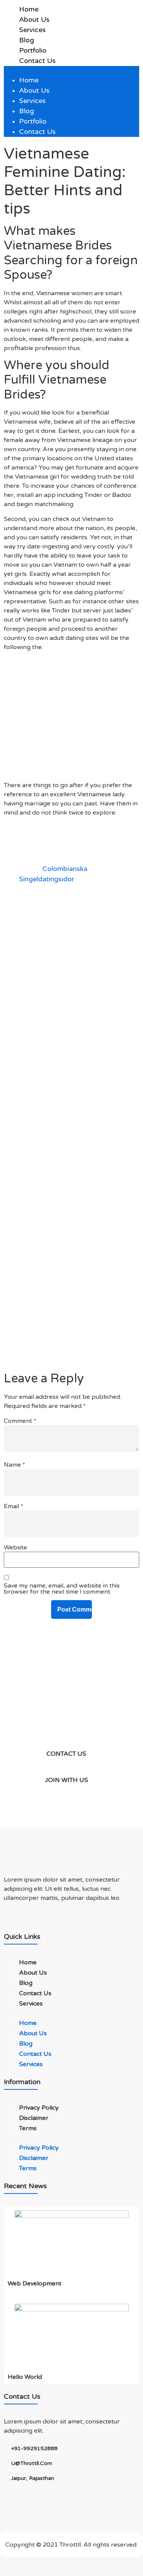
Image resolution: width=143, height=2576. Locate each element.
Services (32, 30)
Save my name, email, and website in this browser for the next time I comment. (62, 1589)
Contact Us (37, 61)
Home (29, 9)
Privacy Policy (39, 2108)
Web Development (35, 2284)
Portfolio (33, 50)
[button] (71, 71)
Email (14, 1506)
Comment (20, 1421)
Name (14, 1465)
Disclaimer (34, 2118)
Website (15, 1548)
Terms (28, 2128)
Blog (27, 40)
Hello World (25, 2377)
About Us (34, 19)
